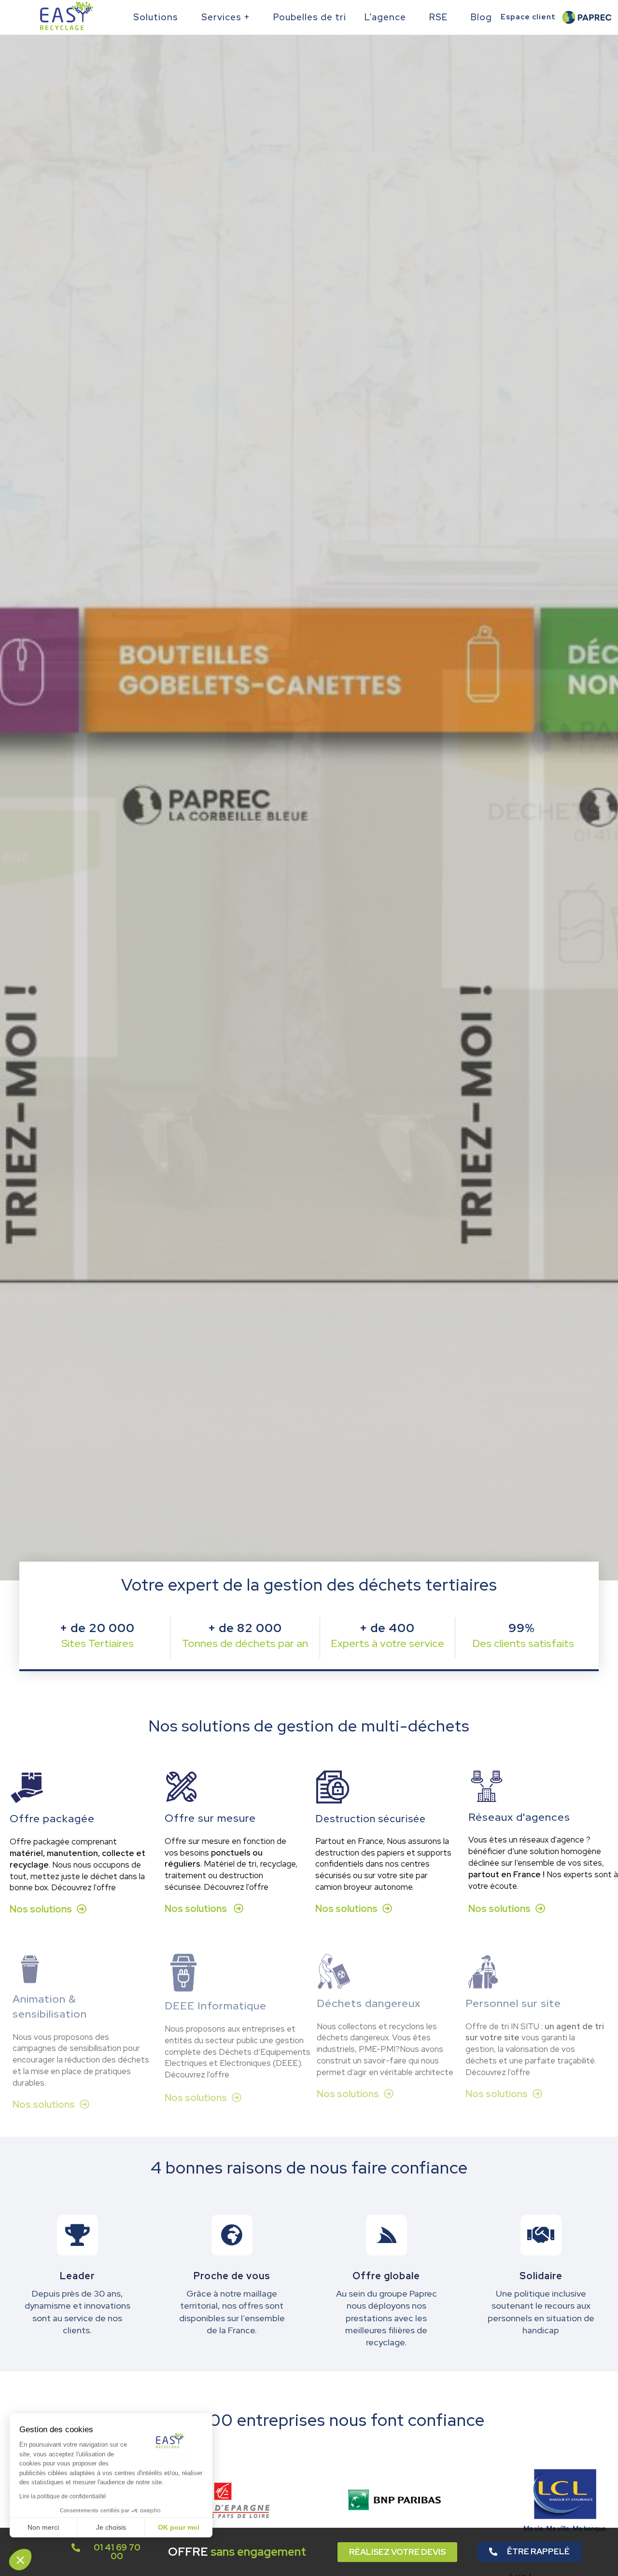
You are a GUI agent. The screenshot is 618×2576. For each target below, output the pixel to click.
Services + (226, 17)
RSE (438, 17)
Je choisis (111, 2527)
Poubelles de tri (310, 17)
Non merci (43, 2527)
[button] (20, 2560)
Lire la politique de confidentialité (63, 2496)
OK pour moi (179, 2527)
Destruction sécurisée (371, 1819)
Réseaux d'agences (519, 1817)
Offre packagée (52, 1819)
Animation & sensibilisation (50, 2007)
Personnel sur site (513, 2003)
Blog (481, 17)
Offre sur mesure (210, 1818)
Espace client (528, 17)
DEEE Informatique (216, 2006)
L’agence (385, 17)
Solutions (156, 17)
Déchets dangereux (369, 2003)
